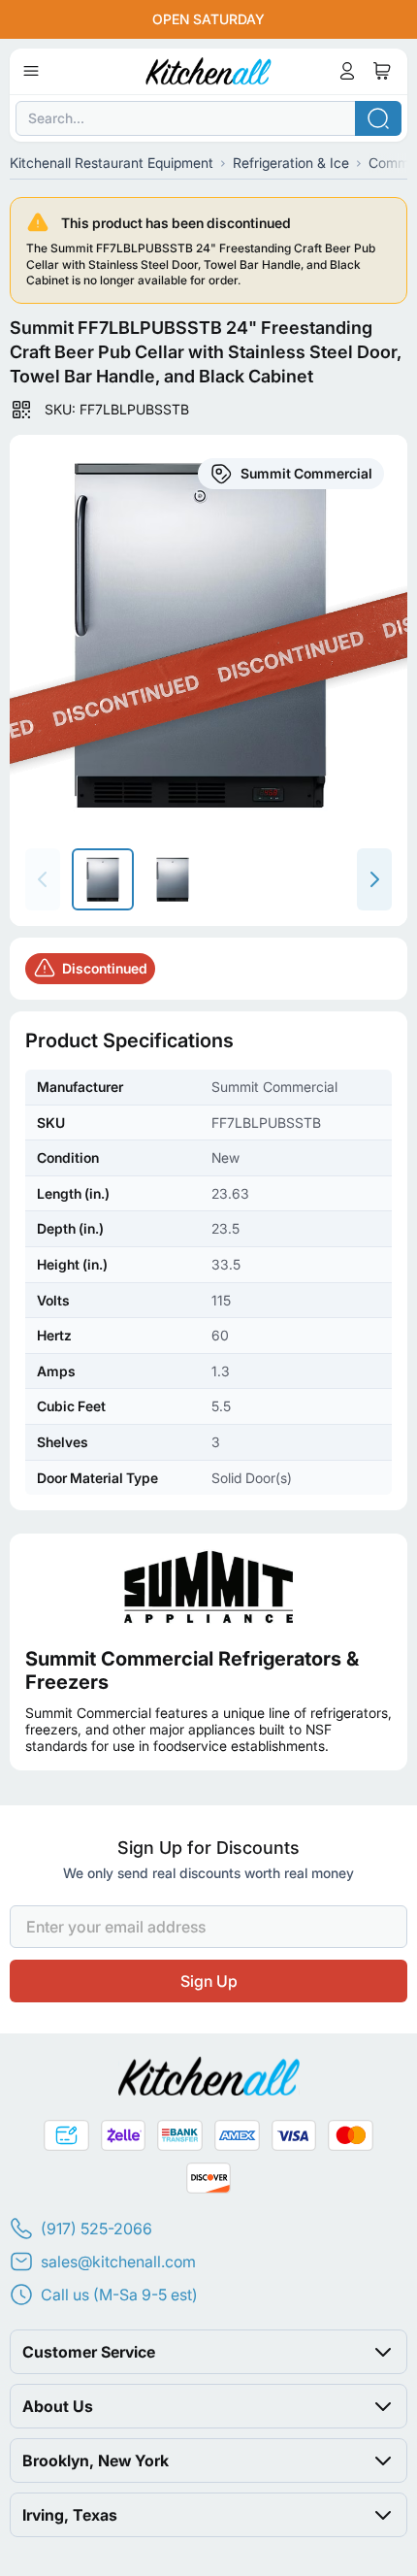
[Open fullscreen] (208, 634)
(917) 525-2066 (96, 2229)
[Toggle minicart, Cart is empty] (382, 71)
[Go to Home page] (209, 71)
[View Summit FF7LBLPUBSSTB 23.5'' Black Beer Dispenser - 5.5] (103, 879)
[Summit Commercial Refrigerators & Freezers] (208, 1586)
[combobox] (208, 118)
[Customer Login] (347, 71)
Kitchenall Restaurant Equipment (112, 163)
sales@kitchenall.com (118, 2262)
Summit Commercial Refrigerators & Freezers (192, 1670)
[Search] (378, 118)
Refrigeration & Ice (291, 163)
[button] (208, 2352)
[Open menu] (31, 71)
